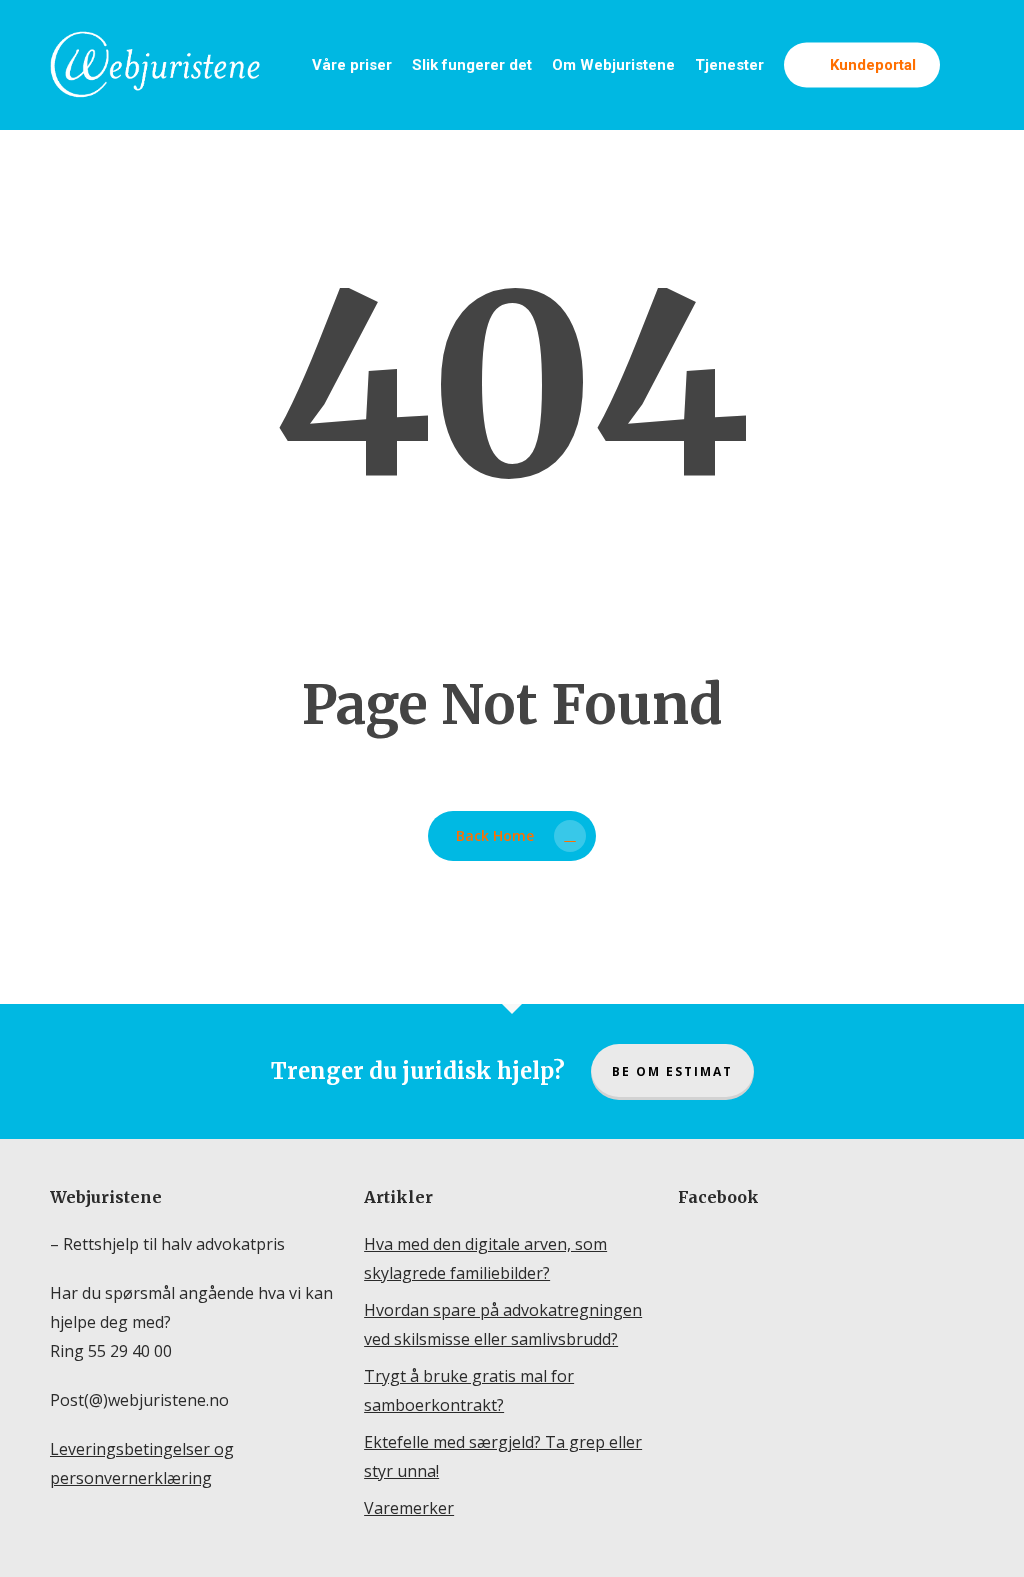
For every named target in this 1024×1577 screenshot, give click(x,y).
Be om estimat (672, 1071)
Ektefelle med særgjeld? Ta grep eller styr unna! (503, 1456)
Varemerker (409, 1508)
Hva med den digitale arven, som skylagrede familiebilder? (485, 1258)
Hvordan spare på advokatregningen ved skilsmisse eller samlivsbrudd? (503, 1324)
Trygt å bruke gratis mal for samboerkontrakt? (469, 1390)
